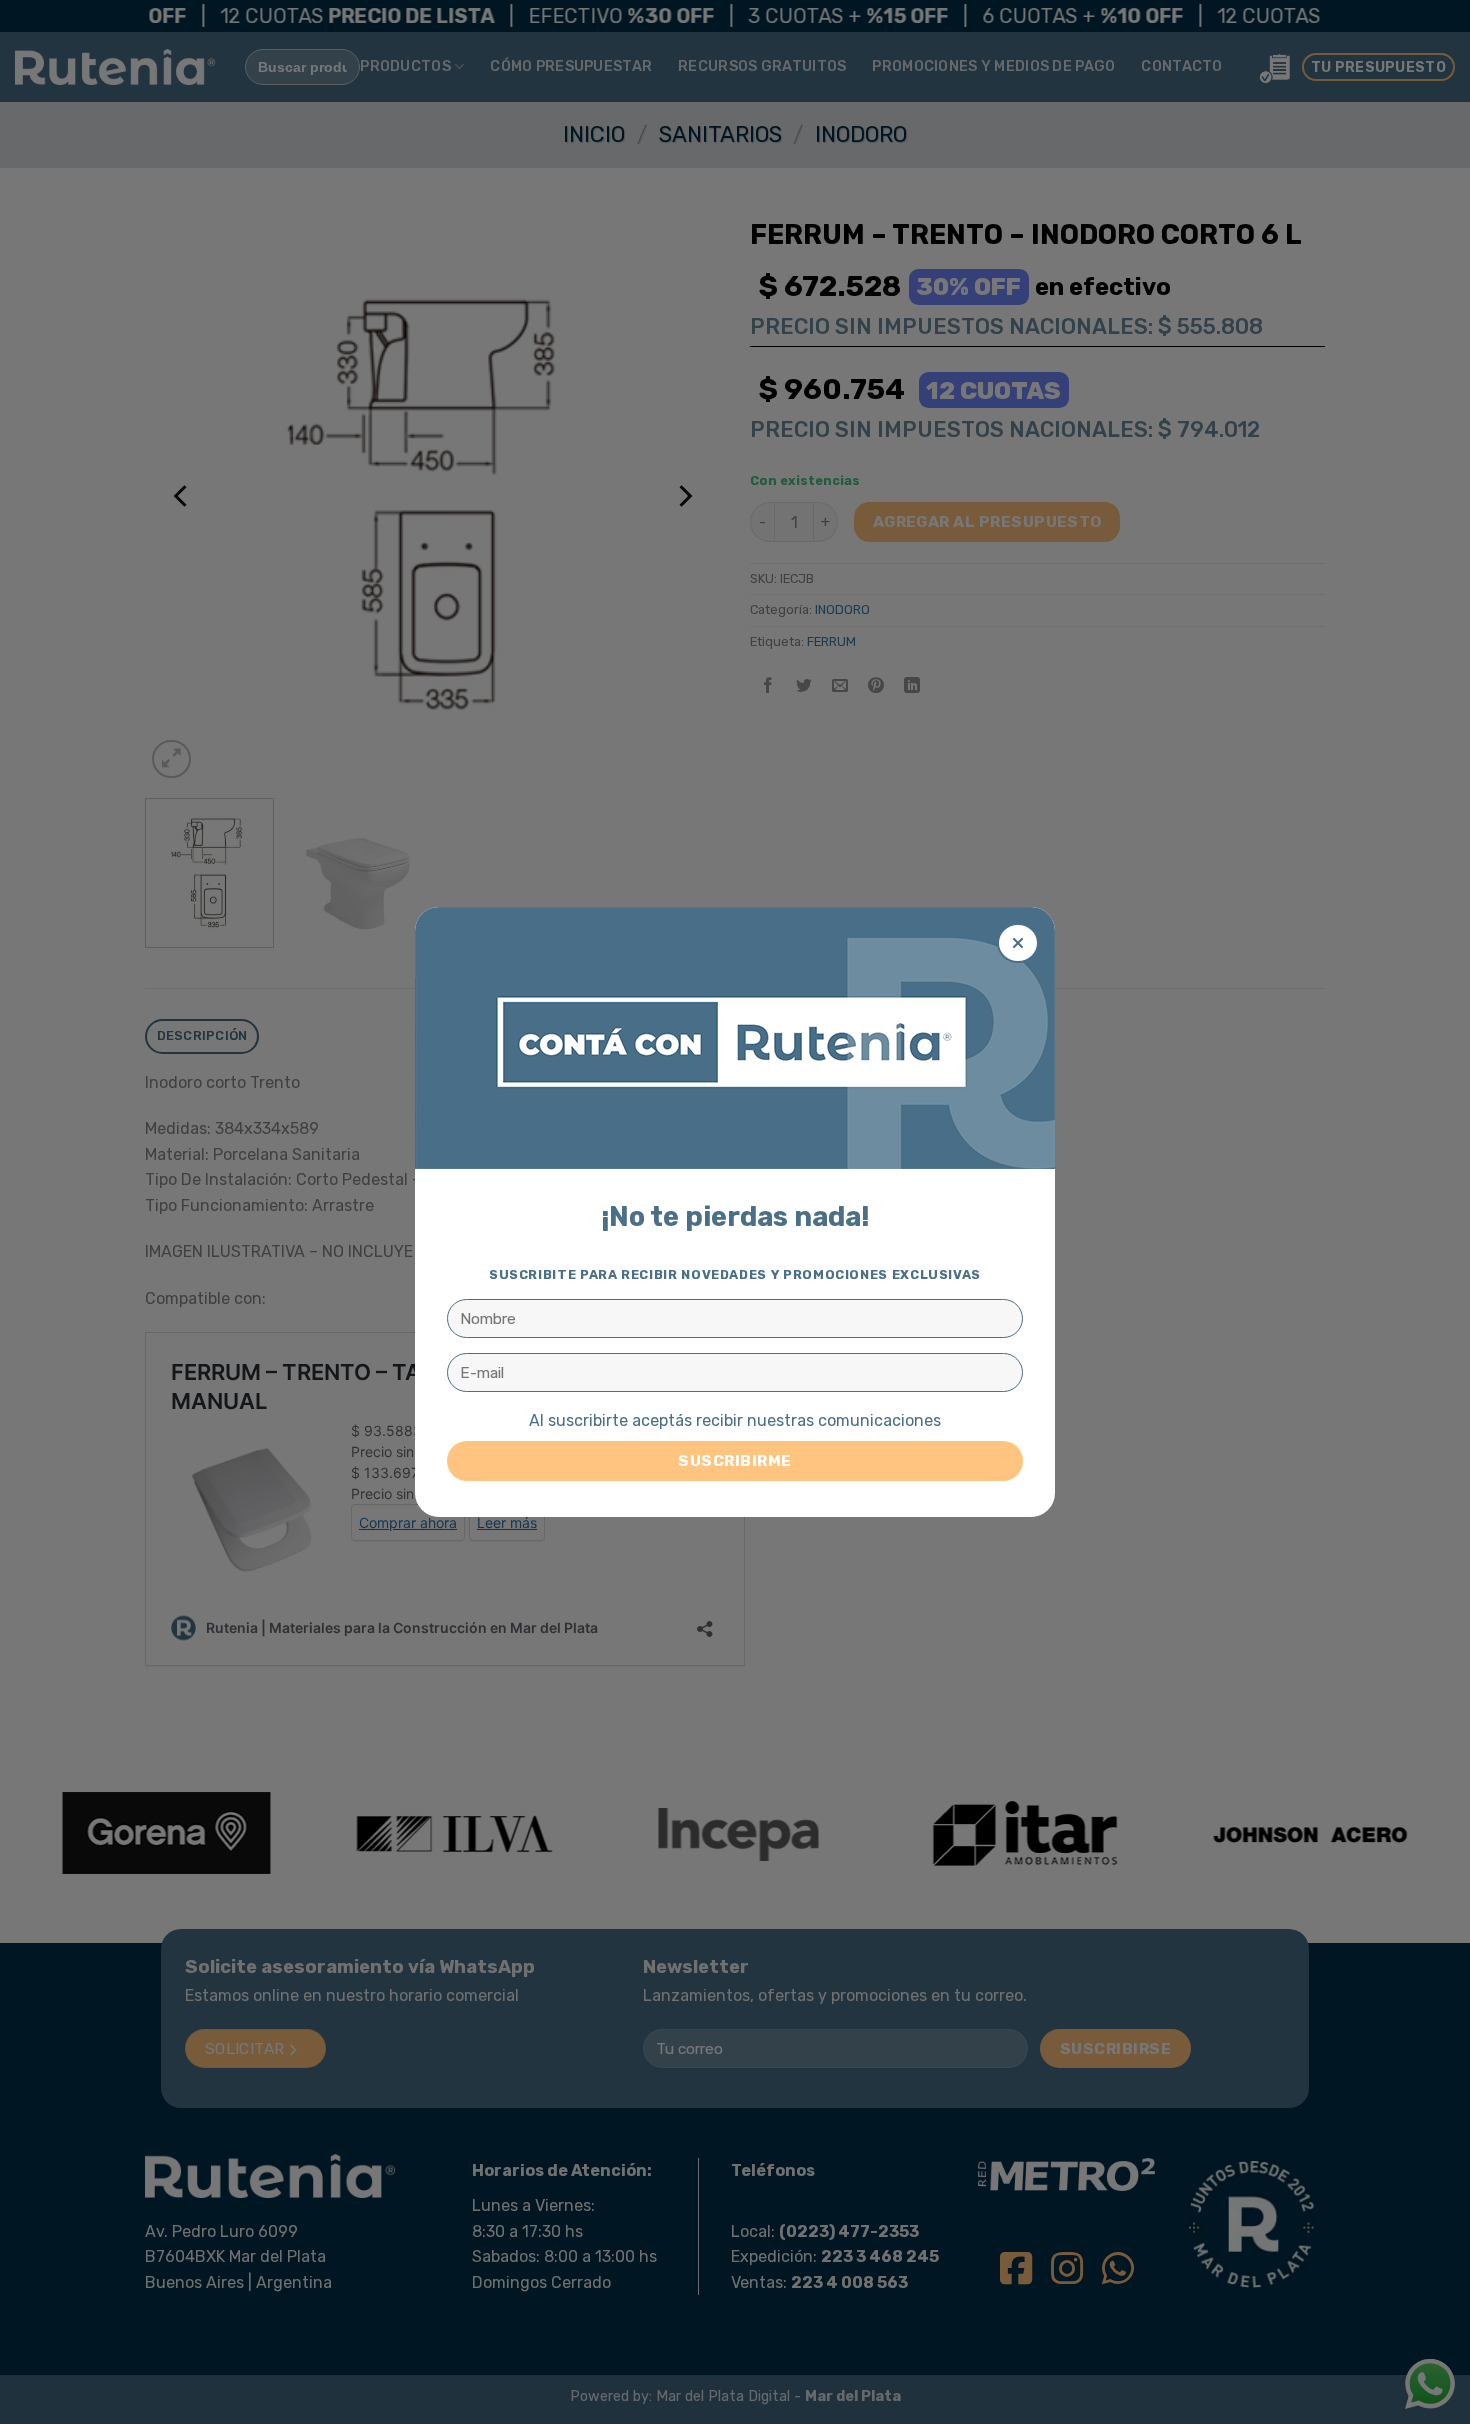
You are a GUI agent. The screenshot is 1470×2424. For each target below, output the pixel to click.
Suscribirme (734, 1460)
